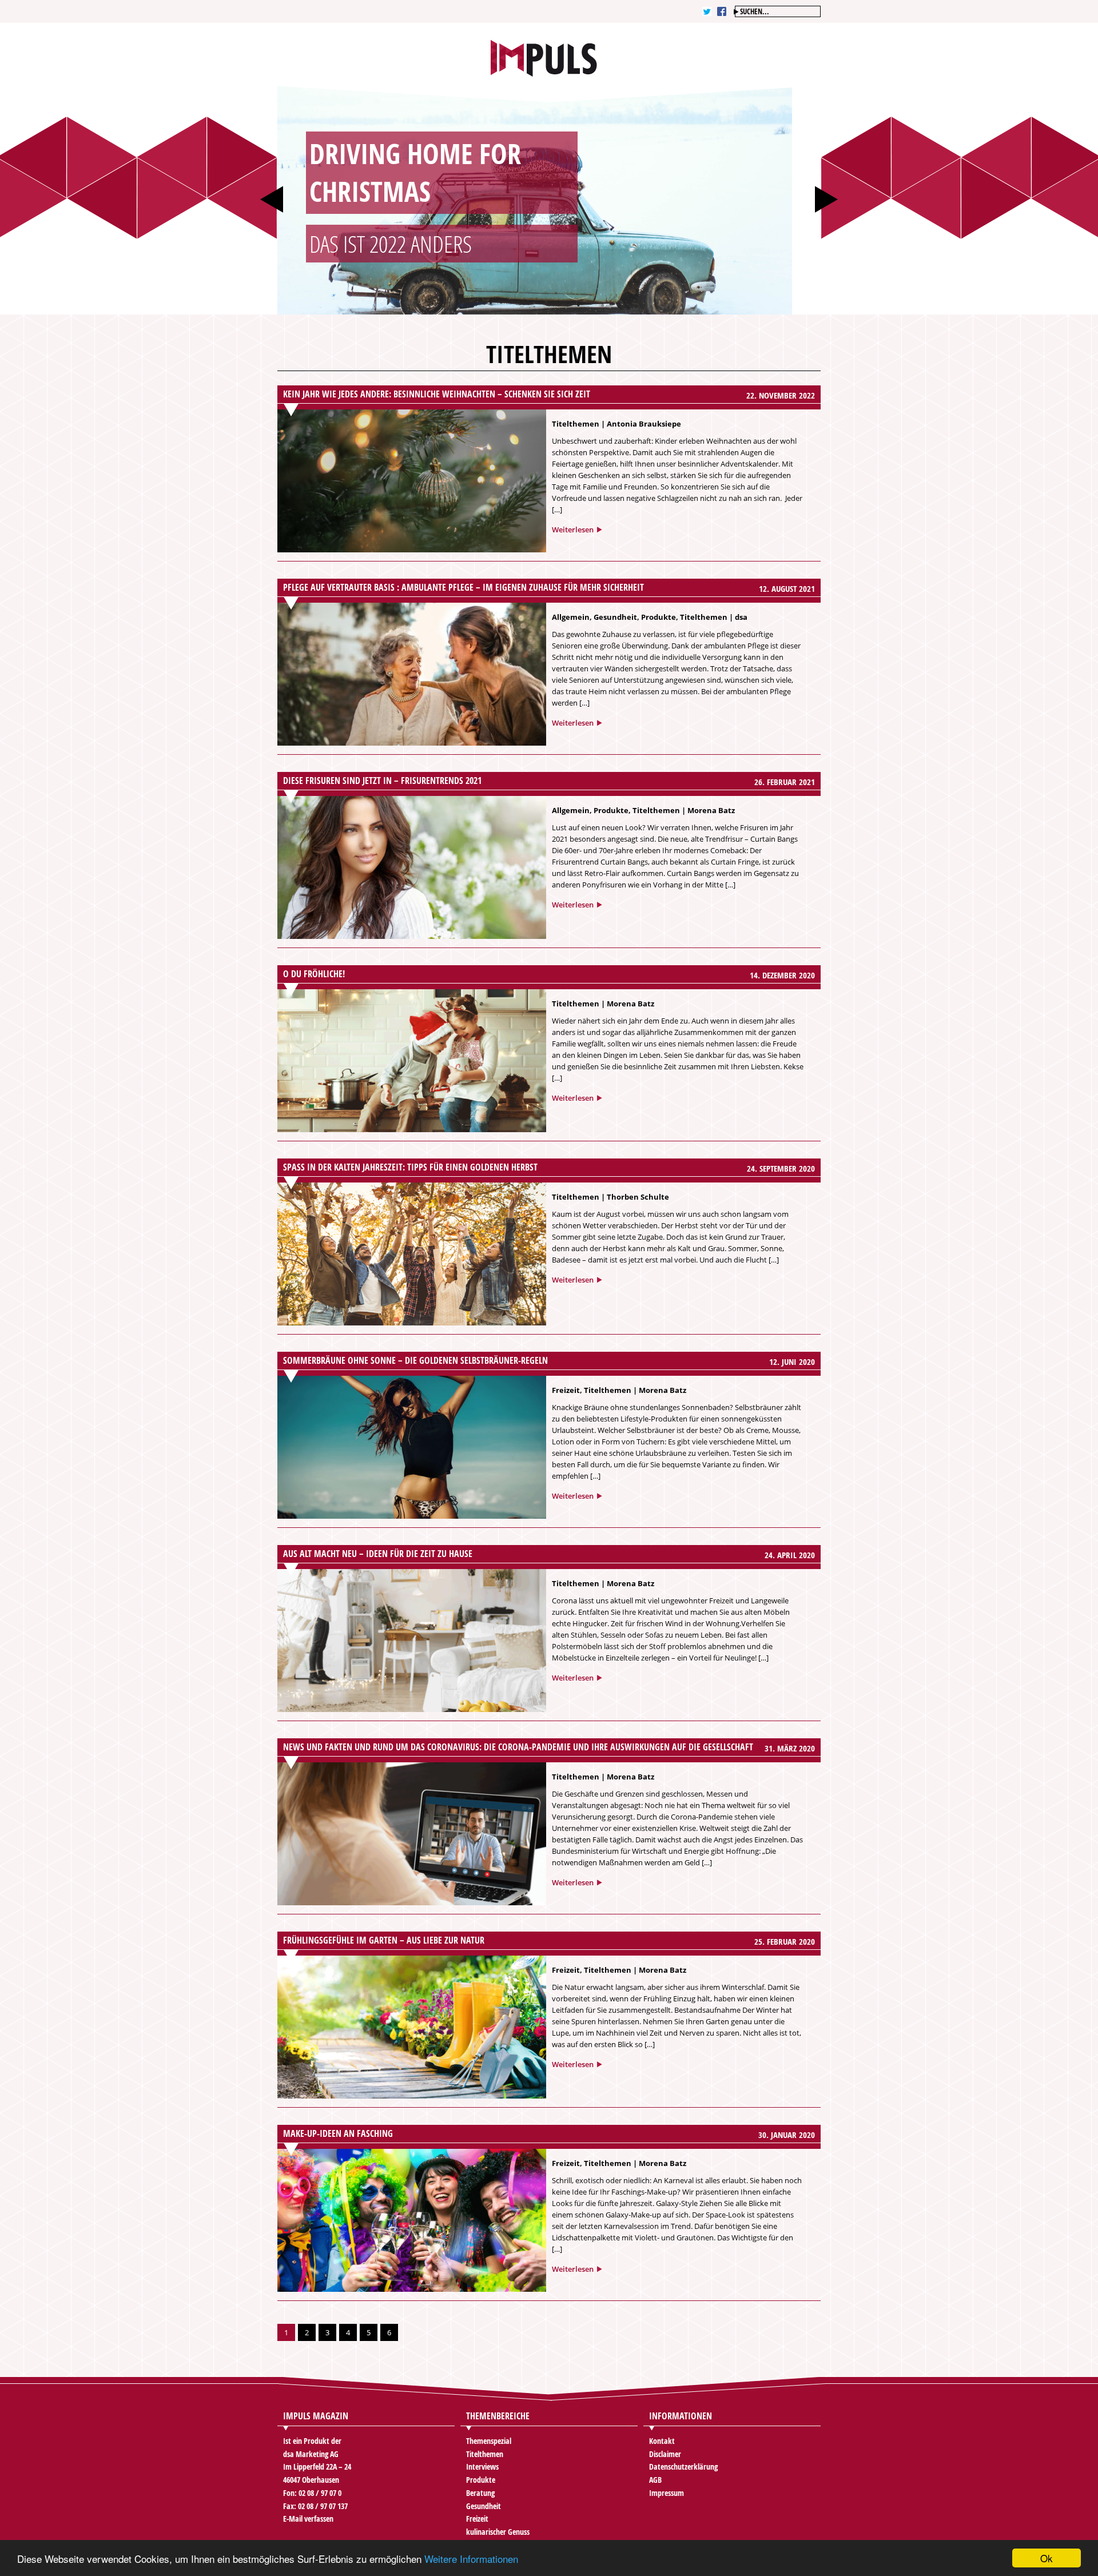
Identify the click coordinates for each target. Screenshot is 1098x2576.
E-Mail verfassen (308, 2519)
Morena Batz (711, 810)
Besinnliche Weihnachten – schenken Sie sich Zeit (437, 394)
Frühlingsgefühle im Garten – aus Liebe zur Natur (384, 1940)
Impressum (667, 2493)
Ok (1047, 2558)
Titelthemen (576, 424)
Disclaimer (665, 2454)
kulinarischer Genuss (498, 2532)
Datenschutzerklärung (683, 2466)
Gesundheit (615, 617)
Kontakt (662, 2441)
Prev (272, 199)
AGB (655, 2480)
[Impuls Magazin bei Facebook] (722, 11)
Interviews (482, 2466)
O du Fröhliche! (314, 974)
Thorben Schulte (638, 1197)
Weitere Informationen (471, 2559)
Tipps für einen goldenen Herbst (410, 1167)
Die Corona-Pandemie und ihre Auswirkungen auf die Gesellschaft (518, 1747)
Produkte (659, 617)
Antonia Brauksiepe (644, 424)
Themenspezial (489, 2441)
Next (826, 199)
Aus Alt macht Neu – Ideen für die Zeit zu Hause (378, 1554)
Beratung (480, 2493)
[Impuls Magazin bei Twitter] (707, 11)
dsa (741, 617)
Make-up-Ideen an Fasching (338, 2133)
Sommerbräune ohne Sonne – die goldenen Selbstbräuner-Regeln (415, 1360)
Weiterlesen (573, 529)
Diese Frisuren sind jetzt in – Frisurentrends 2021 (382, 781)
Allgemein (571, 617)
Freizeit (566, 1390)
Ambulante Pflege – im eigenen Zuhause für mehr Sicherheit (464, 587)
